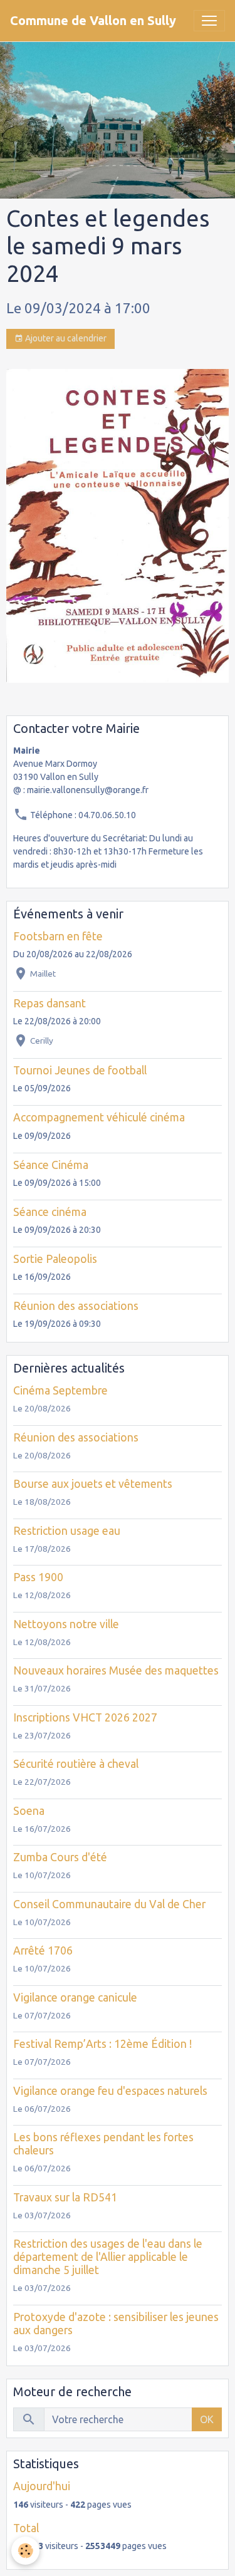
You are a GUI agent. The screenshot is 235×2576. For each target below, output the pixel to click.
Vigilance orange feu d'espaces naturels (110, 2091)
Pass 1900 (38, 1577)
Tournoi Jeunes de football (80, 1070)
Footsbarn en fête (58, 936)
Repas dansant (50, 1003)
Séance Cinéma (51, 1165)
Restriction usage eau (67, 1531)
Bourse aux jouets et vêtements (93, 1484)
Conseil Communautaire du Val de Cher (109, 1904)
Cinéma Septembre (60, 1390)
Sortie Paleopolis (55, 1259)
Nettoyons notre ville (66, 1624)
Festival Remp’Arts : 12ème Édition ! (102, 2044)
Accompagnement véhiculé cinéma (99, 1117)
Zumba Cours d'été (60, 1857)
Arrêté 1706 (43, 1950)
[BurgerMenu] (209, 21)
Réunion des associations (76, 1306)
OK (207, 2419)
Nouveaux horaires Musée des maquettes (116, 1670)
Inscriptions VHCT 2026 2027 (85, 1717)
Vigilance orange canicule (75, 1997)
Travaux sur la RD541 (65, 2197)
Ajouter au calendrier (65, 338)
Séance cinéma (50, 1212)
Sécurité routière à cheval (76, 1764)
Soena (29, 1811)
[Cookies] (25, 2551)
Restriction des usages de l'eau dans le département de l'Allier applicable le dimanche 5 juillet (108, 2257)
